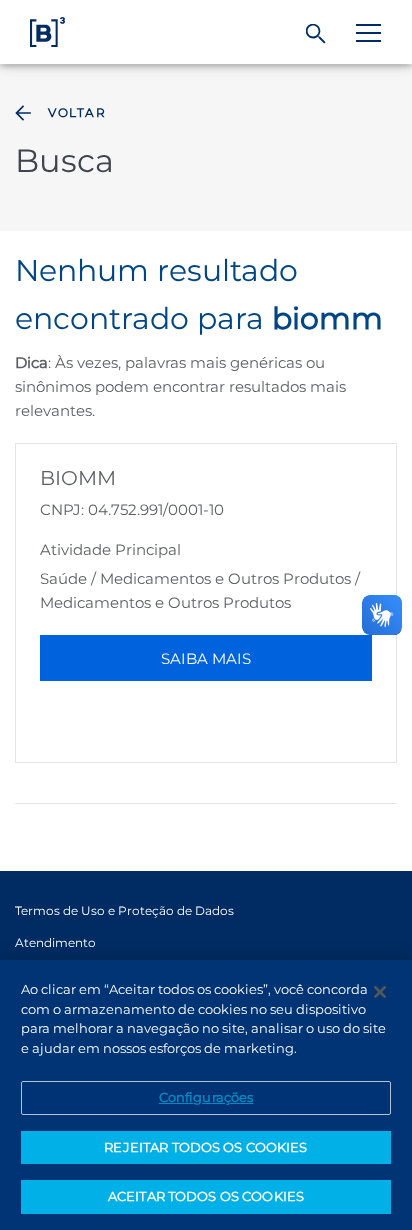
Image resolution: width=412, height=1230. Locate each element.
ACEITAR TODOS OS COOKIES (206, 1196)
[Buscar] (316, 34)
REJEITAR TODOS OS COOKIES (205, 1147)
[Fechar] (380, 992)
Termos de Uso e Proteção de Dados (124, 910)
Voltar (77, 112)
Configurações (206, 1097)
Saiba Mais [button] (206, 658)
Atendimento (55, 942)
